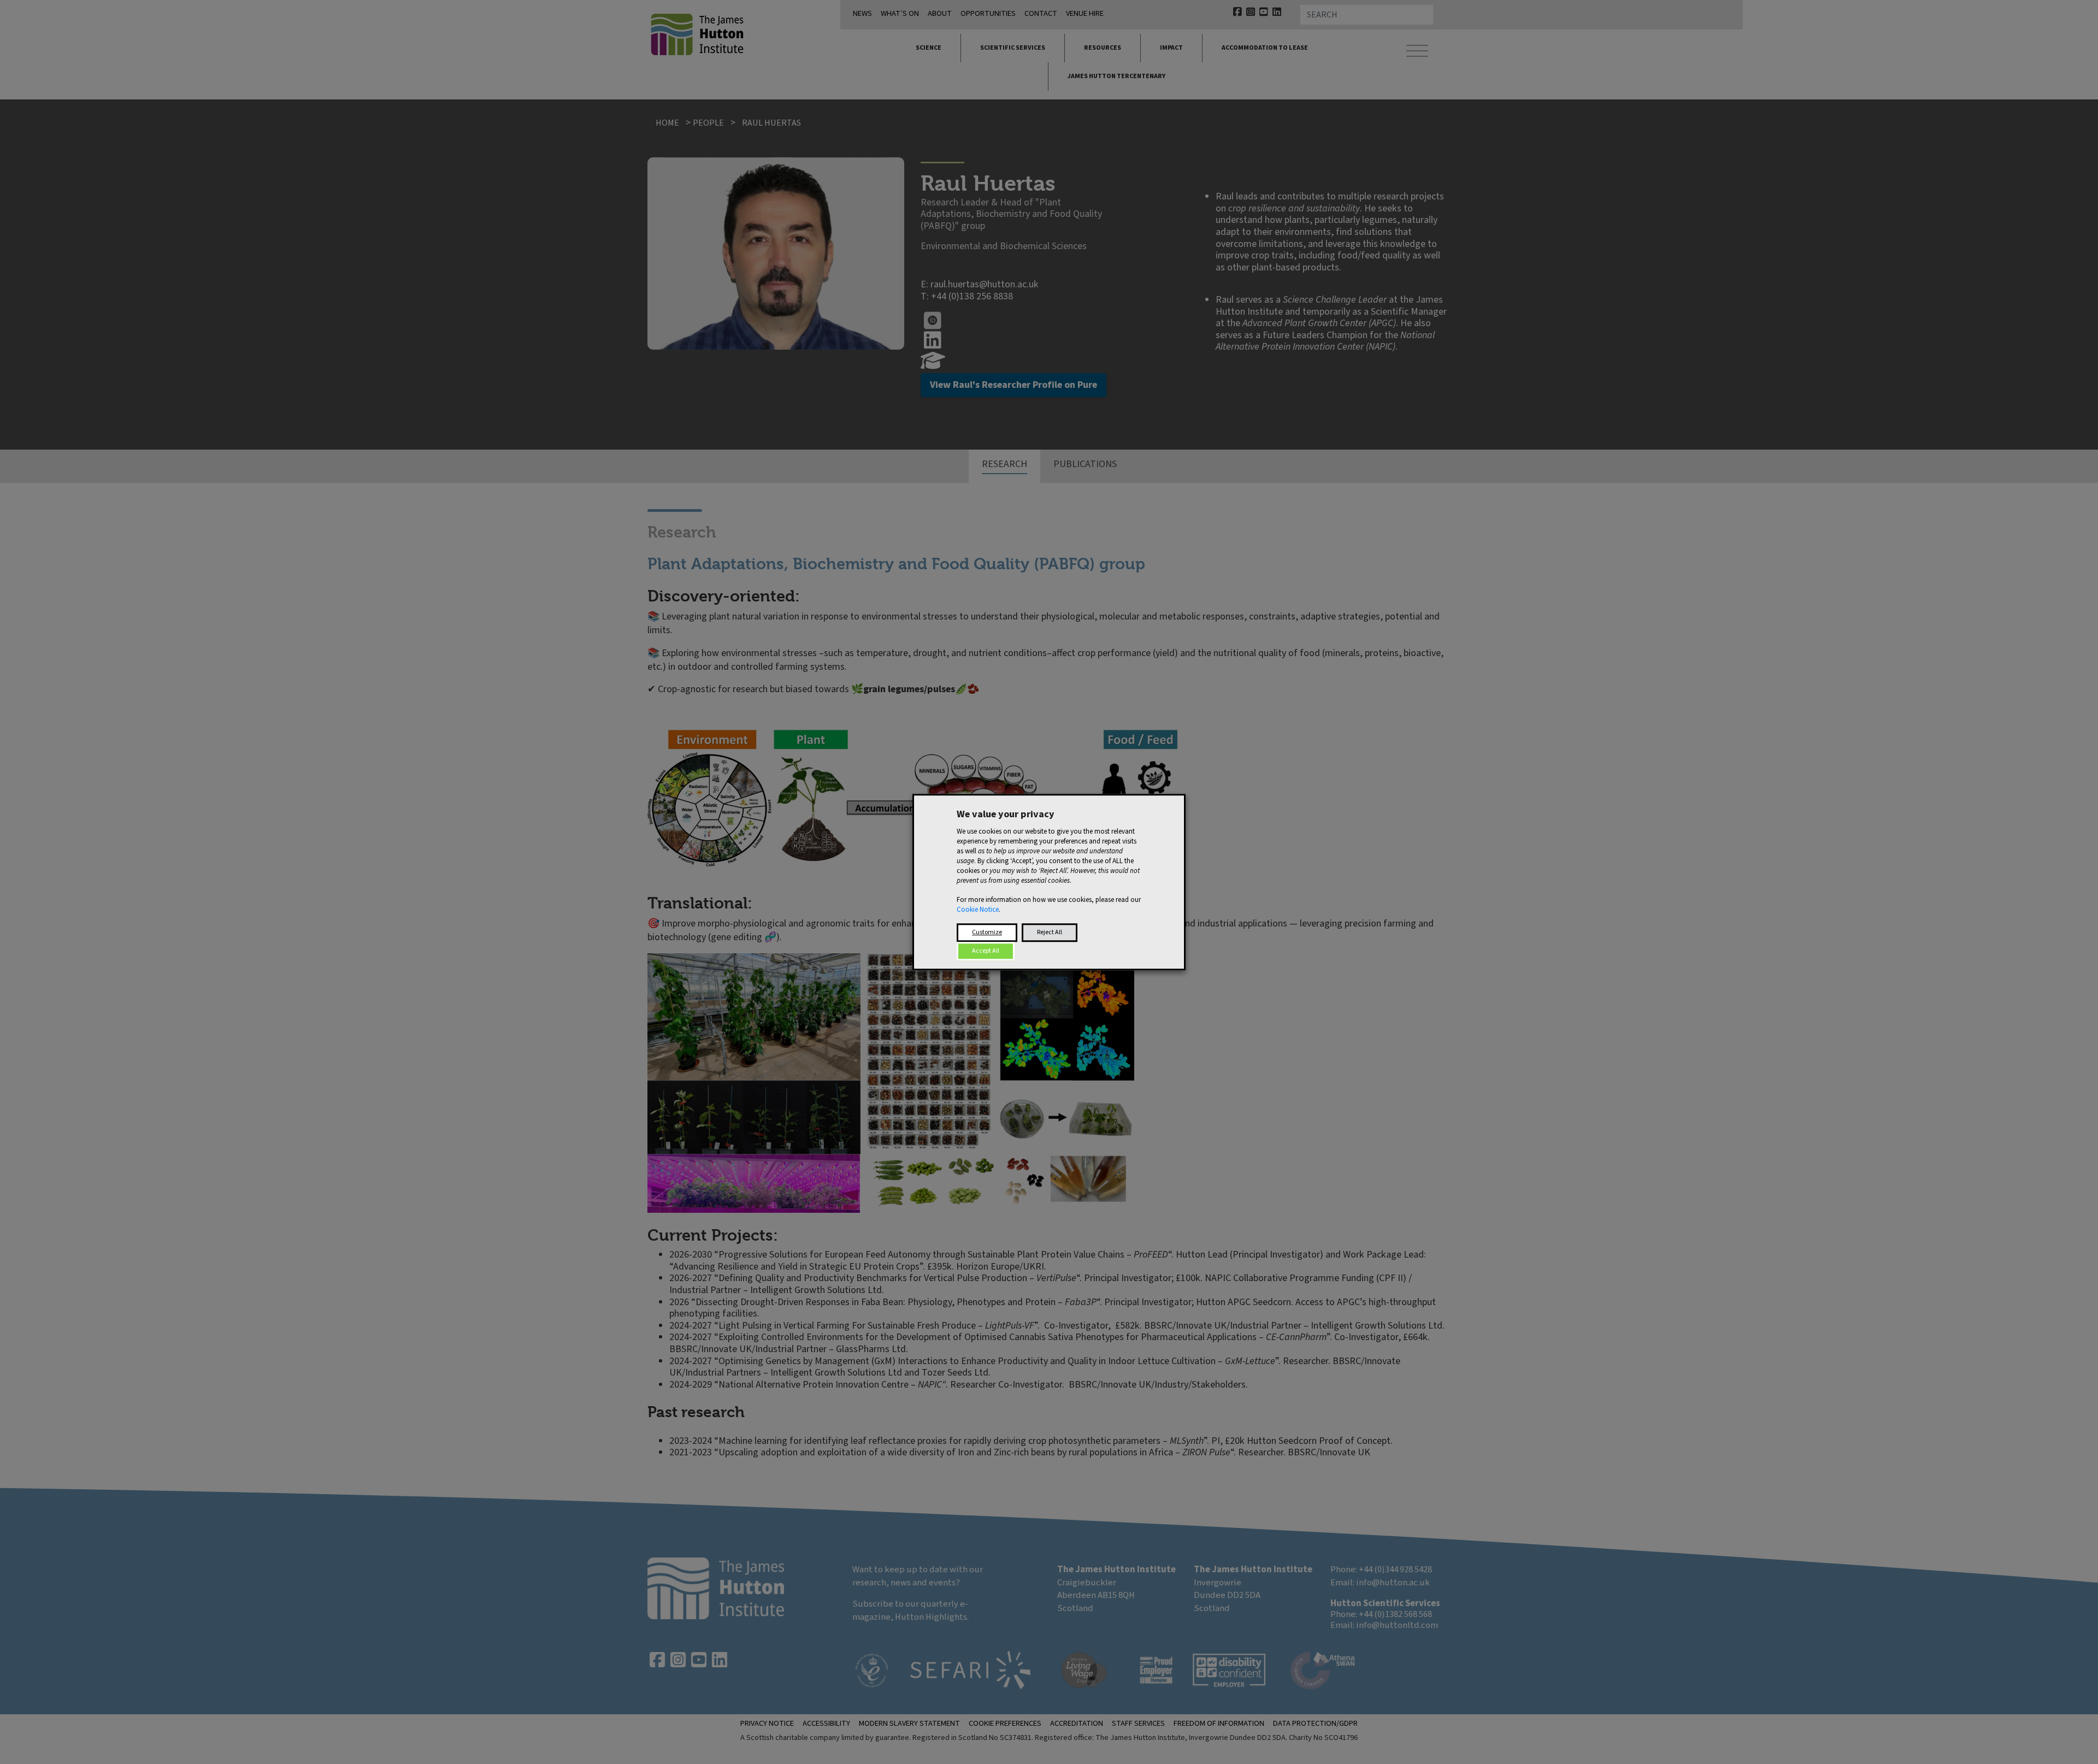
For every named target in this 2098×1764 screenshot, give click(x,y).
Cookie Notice (978, 910)
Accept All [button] (986, 951)
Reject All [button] (1050, 932)
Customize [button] (987, 932)
